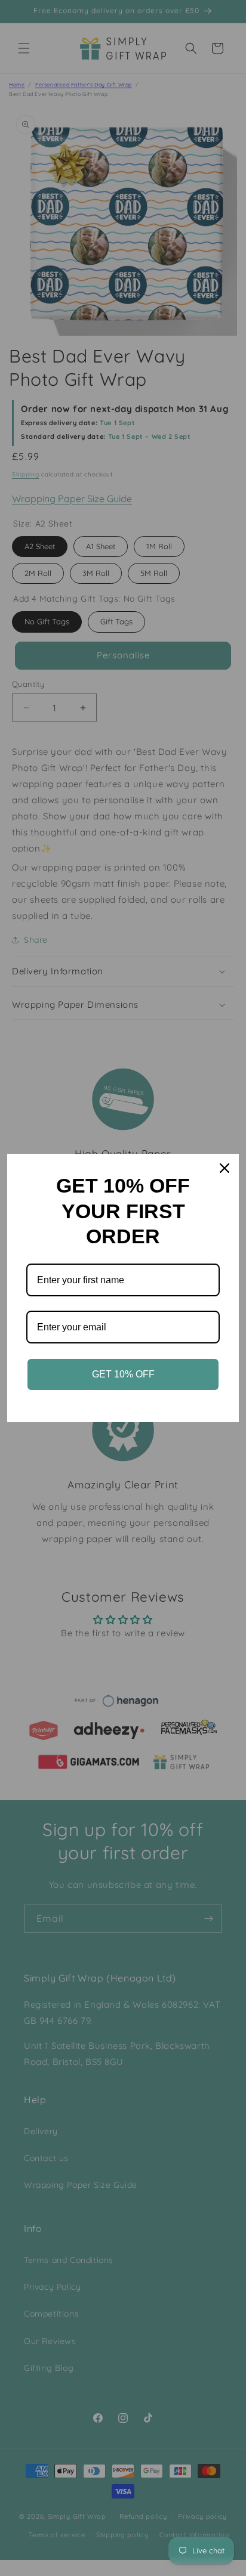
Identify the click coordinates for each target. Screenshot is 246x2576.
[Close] (225, 1168)
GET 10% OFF (123, 1374)
